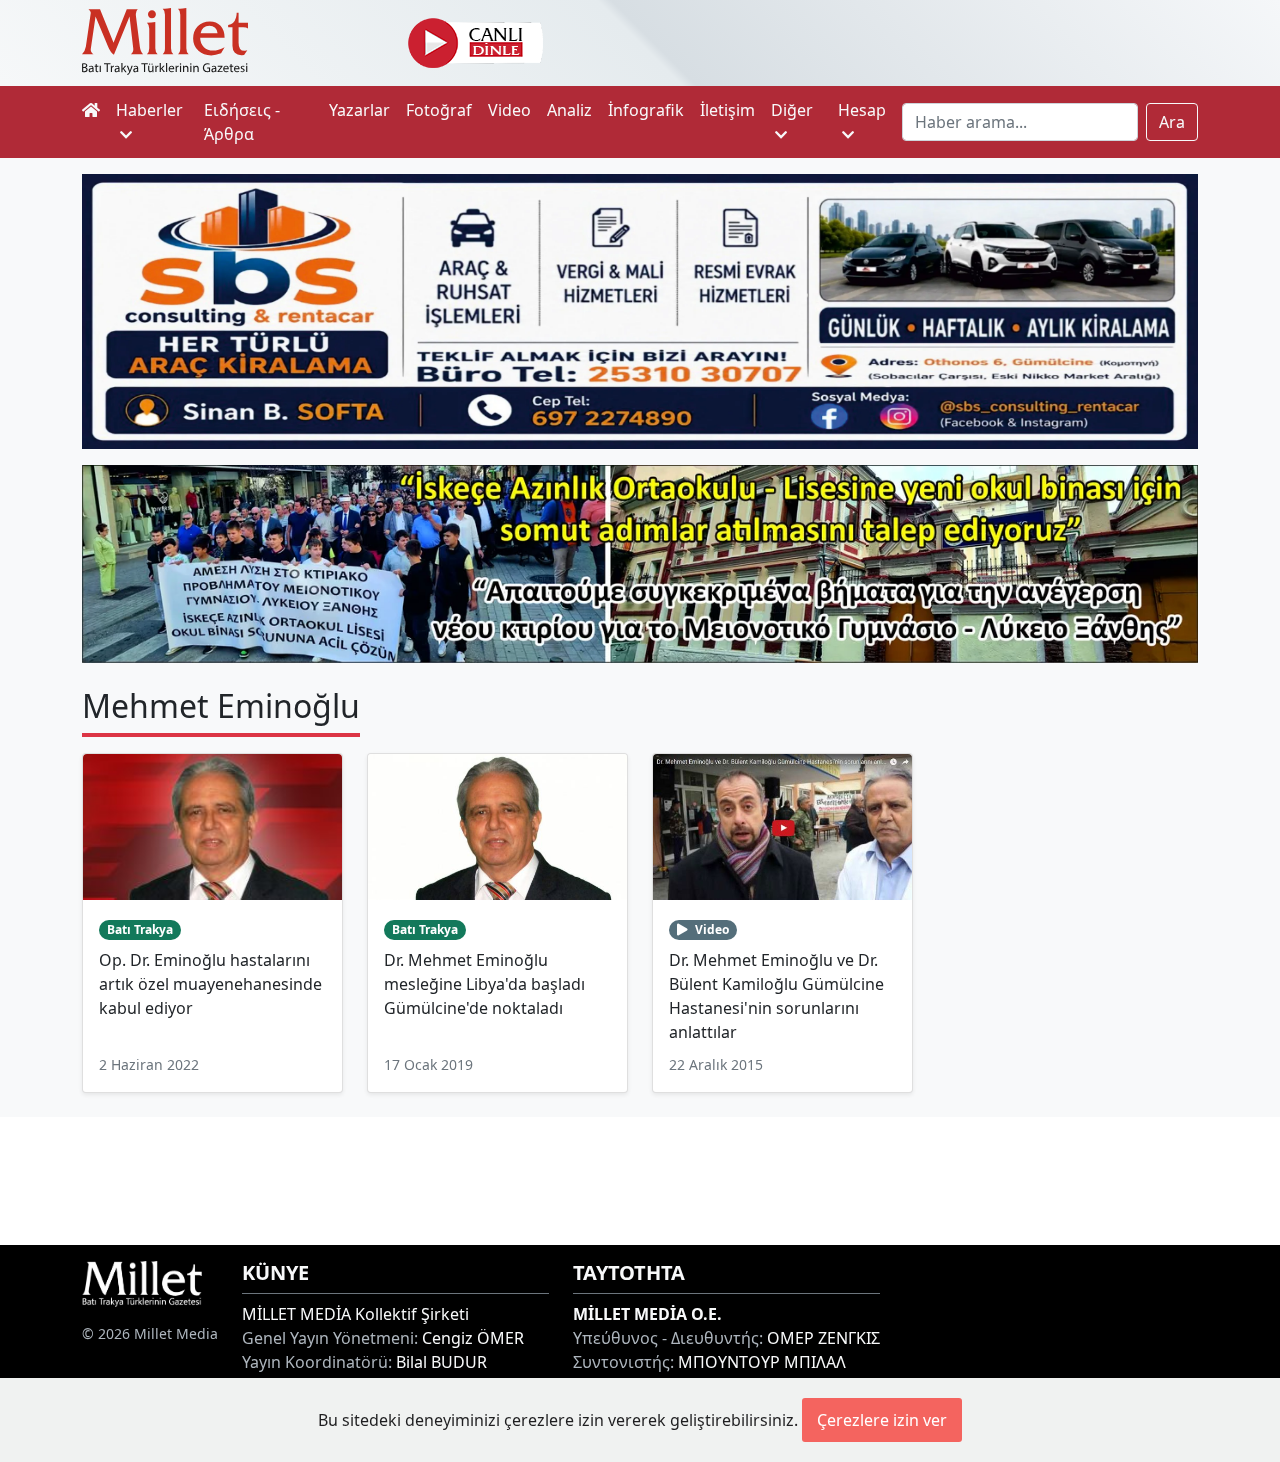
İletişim (727, 110)
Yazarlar (359, 110)
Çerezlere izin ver (882, 1420)
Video (509, 110)
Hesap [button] (862, 110)
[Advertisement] (640, 1178)
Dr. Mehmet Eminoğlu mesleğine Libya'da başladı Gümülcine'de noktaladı (484, 984)
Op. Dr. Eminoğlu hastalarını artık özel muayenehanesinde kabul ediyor (210, 984)
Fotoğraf (439, 110)
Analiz (569, 110)
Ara (1172, 122)
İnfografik (646, 110)
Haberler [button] (149, 110)
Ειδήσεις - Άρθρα (242, 122)
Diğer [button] (792, 110)
